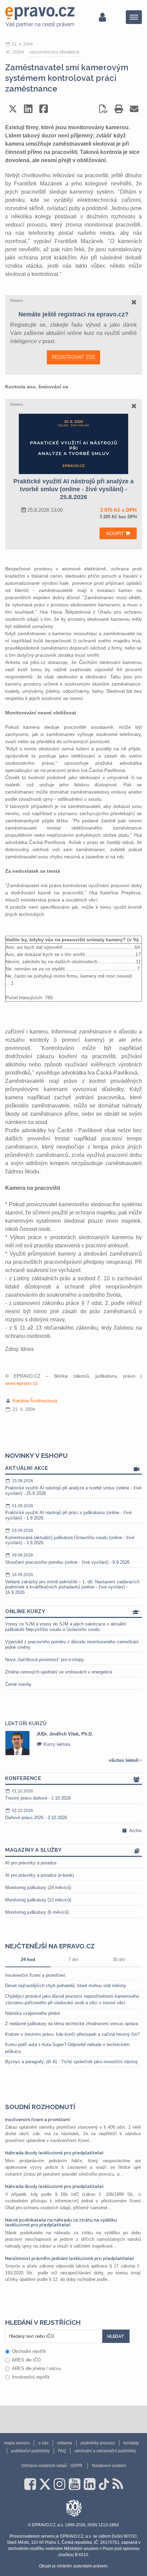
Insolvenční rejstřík (31, 2377)
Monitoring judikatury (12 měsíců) (38, 1900)
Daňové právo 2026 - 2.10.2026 (36, 1814)
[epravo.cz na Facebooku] (30, 2484)
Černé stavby (18, 1684)
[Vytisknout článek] (119, 109)
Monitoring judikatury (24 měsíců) (38, 1888)
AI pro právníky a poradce (31, 1863)
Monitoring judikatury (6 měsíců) (37, 1912)
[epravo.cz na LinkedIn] (90, 2484)
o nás (43, 2443)
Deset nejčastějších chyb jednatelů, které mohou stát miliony (66, 1986)
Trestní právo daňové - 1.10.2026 (38, 1795)
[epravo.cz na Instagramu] (59, 2484)
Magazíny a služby (34, 1850)
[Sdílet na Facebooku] (44, 109)
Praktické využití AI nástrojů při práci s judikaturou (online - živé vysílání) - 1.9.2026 (68, 1512)
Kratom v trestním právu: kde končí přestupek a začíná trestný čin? (72, 2034)
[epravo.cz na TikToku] (104, 2484)
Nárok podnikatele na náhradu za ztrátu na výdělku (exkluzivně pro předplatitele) (61, 2222)
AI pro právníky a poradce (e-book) (39, 1875)
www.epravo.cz (21, 1383)
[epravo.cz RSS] (118, 2484)
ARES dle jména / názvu (36, 2368)
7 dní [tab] (73, 1960)
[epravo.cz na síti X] (45, 2484)
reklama (65, 2443)
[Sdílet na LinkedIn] (28, 109)
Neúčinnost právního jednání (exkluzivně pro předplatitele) (70, 2258)
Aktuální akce (27, 1468)
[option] (73, 1743)
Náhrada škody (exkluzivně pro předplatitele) (54, 2153)
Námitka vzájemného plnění (33, 2013)
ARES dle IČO (26, 2360)
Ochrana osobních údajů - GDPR (52, 2466)
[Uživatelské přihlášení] (102, 17)
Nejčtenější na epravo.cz (50, 1946)
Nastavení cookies (109, 2466)
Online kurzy (25, 1611)
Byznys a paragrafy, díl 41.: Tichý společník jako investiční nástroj (71, 2062)
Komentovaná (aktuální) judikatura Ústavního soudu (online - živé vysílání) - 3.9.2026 (70, 1537)
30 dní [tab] (119, 1960)
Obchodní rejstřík (29, 2351)
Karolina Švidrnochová (35, 1401)
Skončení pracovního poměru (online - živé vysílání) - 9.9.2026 (67, 1559)
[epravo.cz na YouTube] (75, 2484)
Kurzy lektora (56, 1744)
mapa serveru (17, 2443)
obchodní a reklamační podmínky (105, 2451)
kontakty (131, 2443)
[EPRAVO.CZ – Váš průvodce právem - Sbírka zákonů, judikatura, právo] (40, 17)
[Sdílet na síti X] (13, 109)
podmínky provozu (98, 2443)
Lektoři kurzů (26, 1724)
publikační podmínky (30, 2451)
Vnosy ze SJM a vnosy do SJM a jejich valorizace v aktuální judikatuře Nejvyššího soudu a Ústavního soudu (66, 1627)
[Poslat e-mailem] (134, 109)
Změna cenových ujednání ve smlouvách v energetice (59, 1672)
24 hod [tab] (28, 1960)
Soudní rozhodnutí (40, 2107)
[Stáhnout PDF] (103, 109)
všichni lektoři (124, 1760)
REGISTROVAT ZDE (73, 357)
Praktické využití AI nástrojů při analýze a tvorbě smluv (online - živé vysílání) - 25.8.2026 (73, 1487)
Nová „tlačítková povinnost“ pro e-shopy (45, 1660)
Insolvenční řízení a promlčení (35, 1975)
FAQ (62, 2451)
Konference (23, 1778)
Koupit (116, 533)
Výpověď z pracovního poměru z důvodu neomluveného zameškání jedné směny (72, 1644)
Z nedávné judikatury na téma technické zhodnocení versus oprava (72, 2024)
